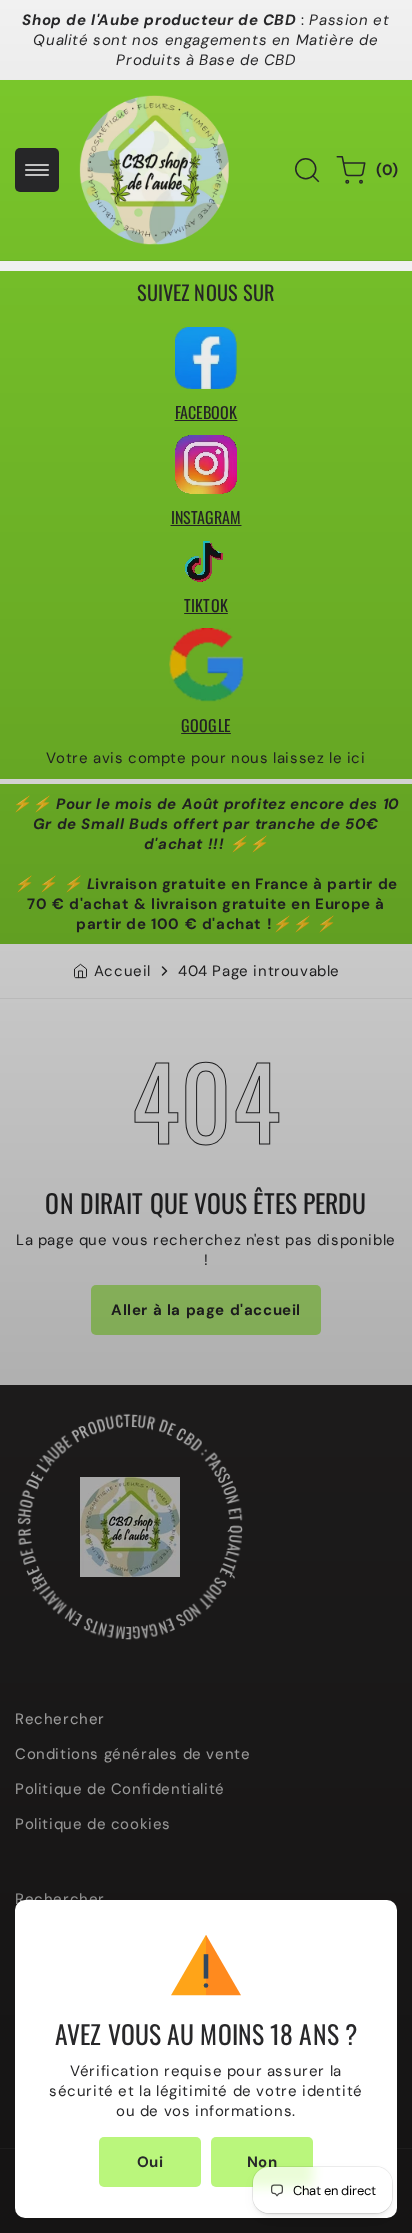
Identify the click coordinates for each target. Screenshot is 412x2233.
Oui (150, 2162)
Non (262, 2162)
